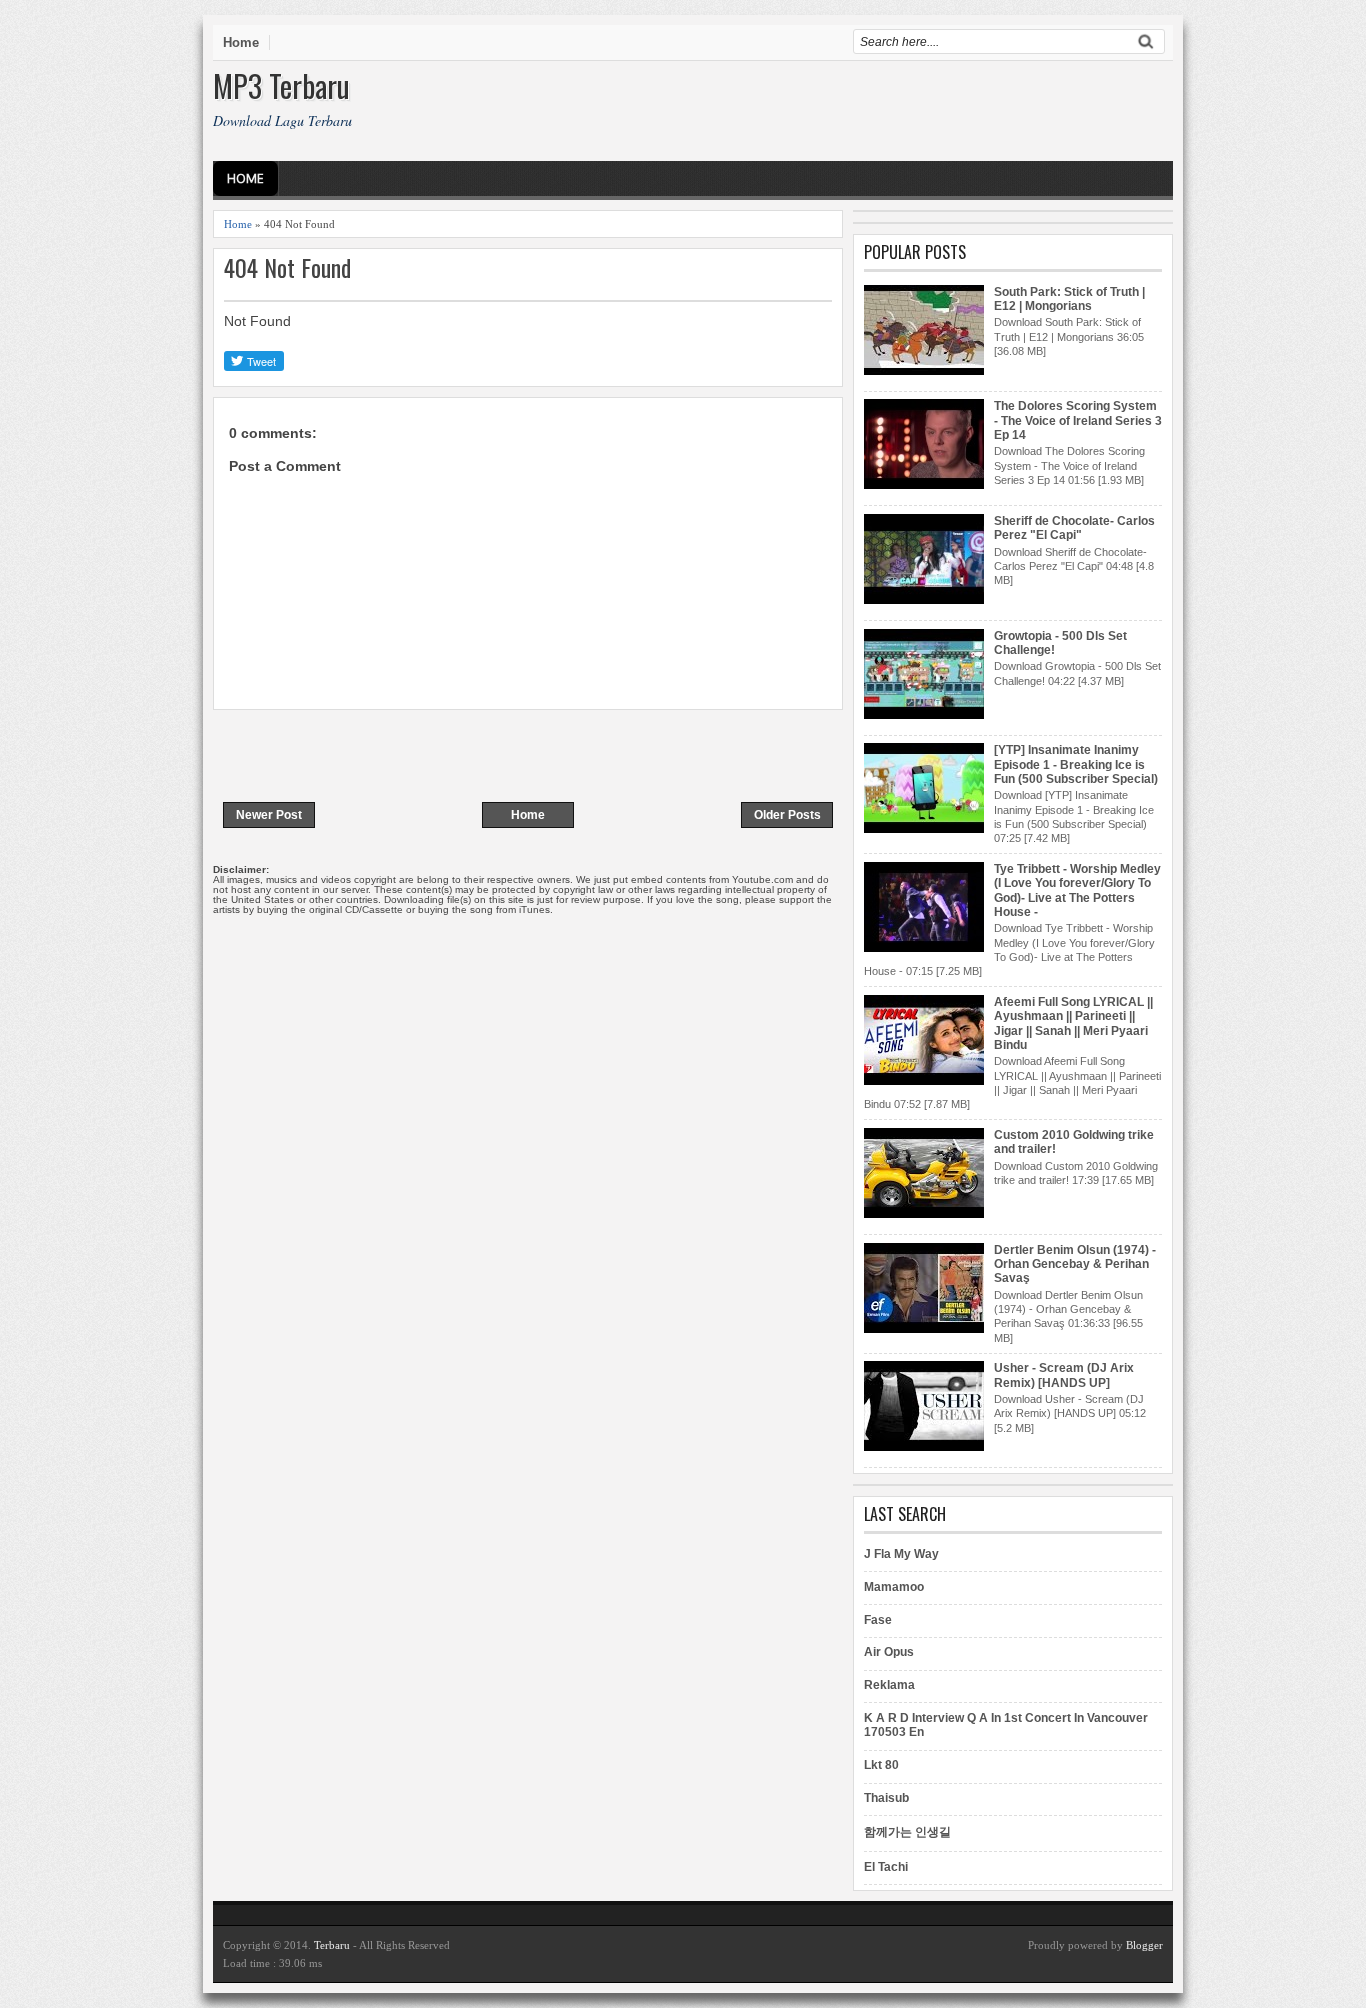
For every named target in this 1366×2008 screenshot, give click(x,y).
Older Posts (787, 815)
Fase (878, 1620)
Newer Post (269, 815)
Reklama (889, 1685)
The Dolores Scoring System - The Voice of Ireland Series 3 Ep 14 (1078, 420)
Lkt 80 (881, 1765)
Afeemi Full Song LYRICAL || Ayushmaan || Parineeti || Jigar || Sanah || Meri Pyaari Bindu (1073, 1023)
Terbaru (332, 1945)
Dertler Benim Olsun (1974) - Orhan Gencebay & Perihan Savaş (1075, 1264)
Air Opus (889, 1652)
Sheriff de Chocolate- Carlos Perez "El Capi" (1074, 528)
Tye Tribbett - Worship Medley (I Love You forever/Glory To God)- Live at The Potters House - (1077, 890)
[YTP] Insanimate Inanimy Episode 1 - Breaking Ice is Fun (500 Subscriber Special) (1076, 764)
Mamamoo (894, 1587)
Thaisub (886, 1798)
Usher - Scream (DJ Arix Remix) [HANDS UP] (1064, 1375)
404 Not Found (287, 267)
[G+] (300, 361)
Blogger (1144, 1945)
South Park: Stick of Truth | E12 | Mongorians (1069, 299)
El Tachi (886, 1867)
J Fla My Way (901, 1554)
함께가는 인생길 (907, 1832)
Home (241, 42)
